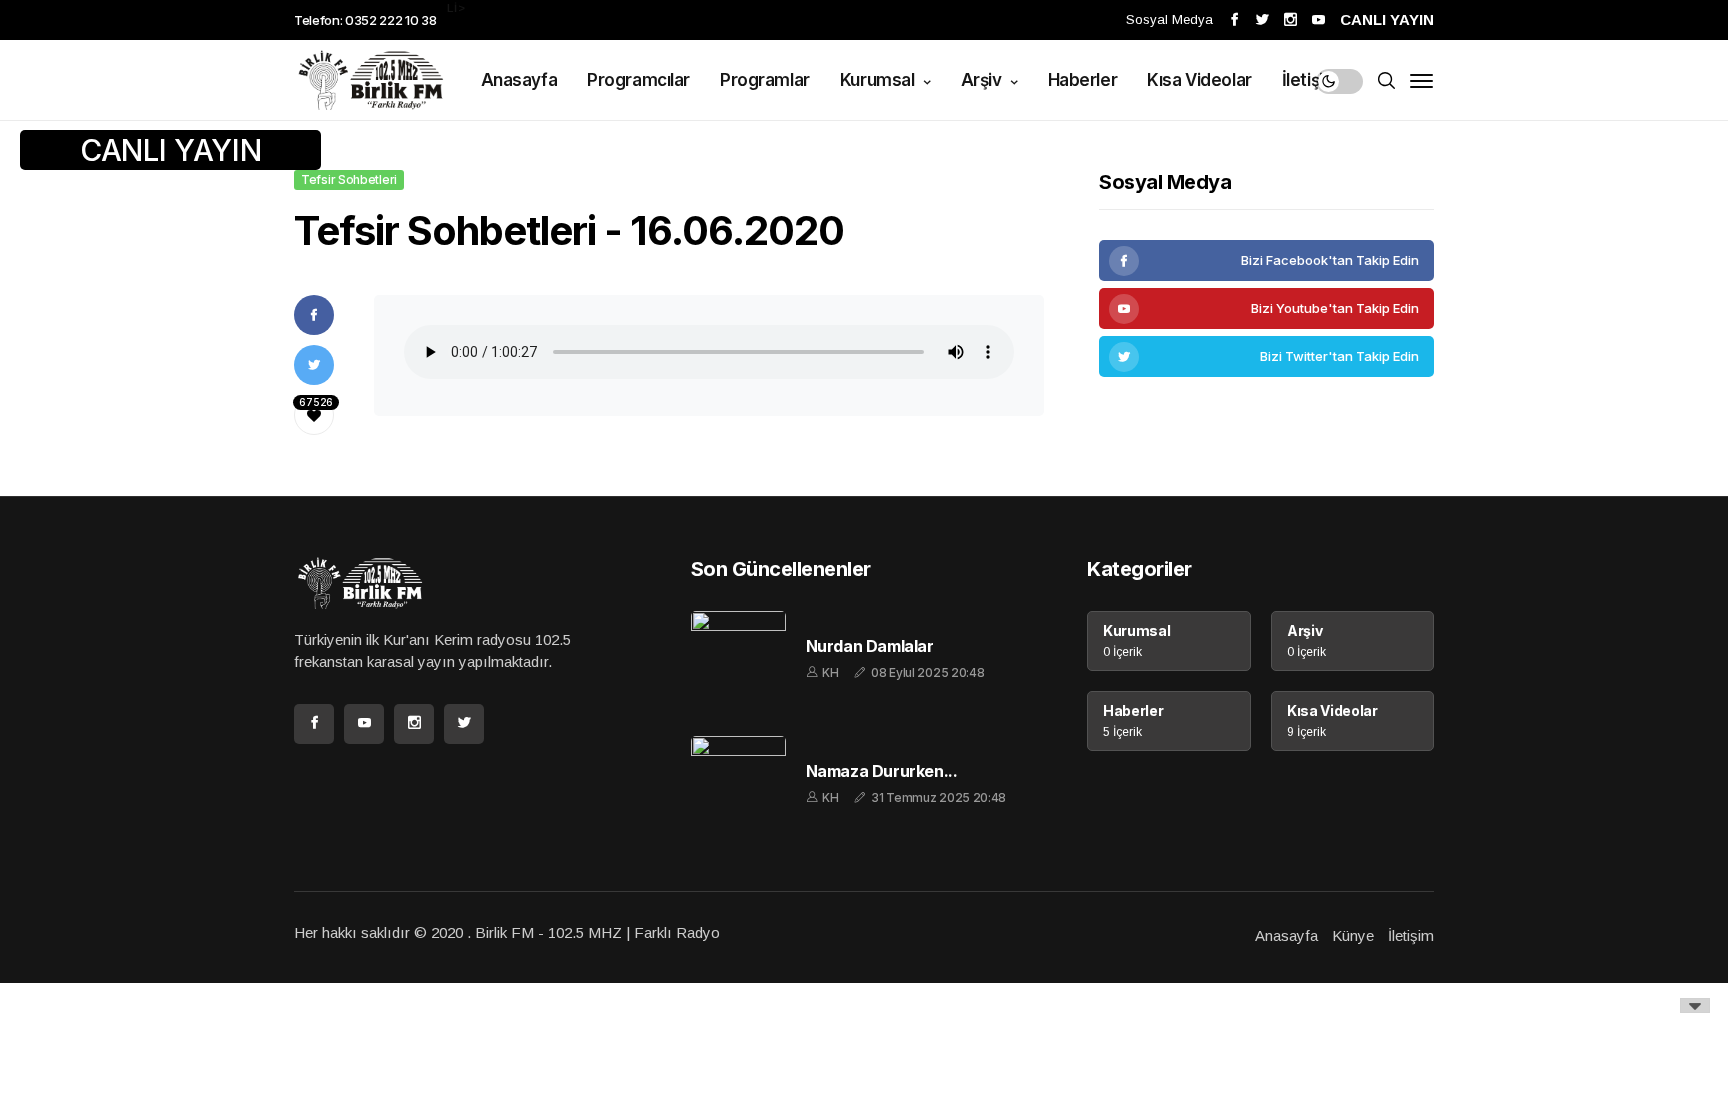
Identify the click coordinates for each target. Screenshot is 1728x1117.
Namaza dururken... (882, 771)
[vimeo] (1266, 356)
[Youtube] (1266, 308)
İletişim (1310, 80)
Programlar (765, 80)
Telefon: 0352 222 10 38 (365, 20)
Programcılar (638, 80)
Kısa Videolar (1199, 80)
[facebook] (1266, 260)
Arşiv (983, 80)
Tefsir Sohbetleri (349, 179)
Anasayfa (519, 80)
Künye (1353, 935)
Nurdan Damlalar (870, 646)
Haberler (1083, 80)
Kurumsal (879, 80)
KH (830, 672)
